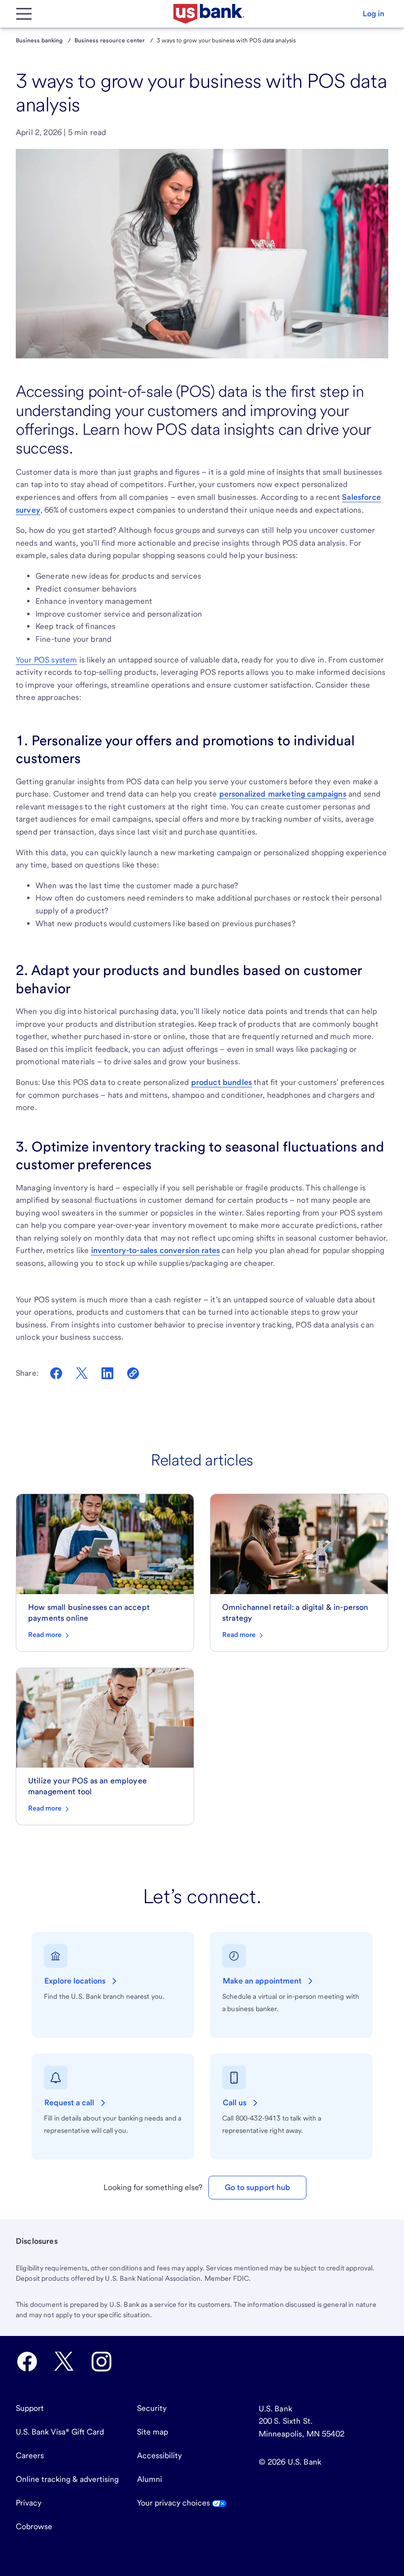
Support (30, 2408)
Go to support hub (257, 2187)
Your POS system (46, 660)
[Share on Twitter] (82, 1373)
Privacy (29, 2503)
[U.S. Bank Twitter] (64, 2362)
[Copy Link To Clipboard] (133, 1373)
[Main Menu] (24, 14)
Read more (46, 1635)
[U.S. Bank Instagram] (101, 2362)
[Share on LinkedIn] (107, 1373)
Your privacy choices (174, 2503)
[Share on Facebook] (56, 1373)
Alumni (150, 2479)
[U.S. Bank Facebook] (27, 2362)
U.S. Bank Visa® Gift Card (60, 2432)
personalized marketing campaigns (283, 794)
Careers (30, 2455)
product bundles (221, 1082)
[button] (373, 14)
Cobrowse (34, 2526)
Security (152, 2408)
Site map (152, 2432)
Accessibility (159, 2455)
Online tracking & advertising (67, 2479)
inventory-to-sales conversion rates (156, 1250)
